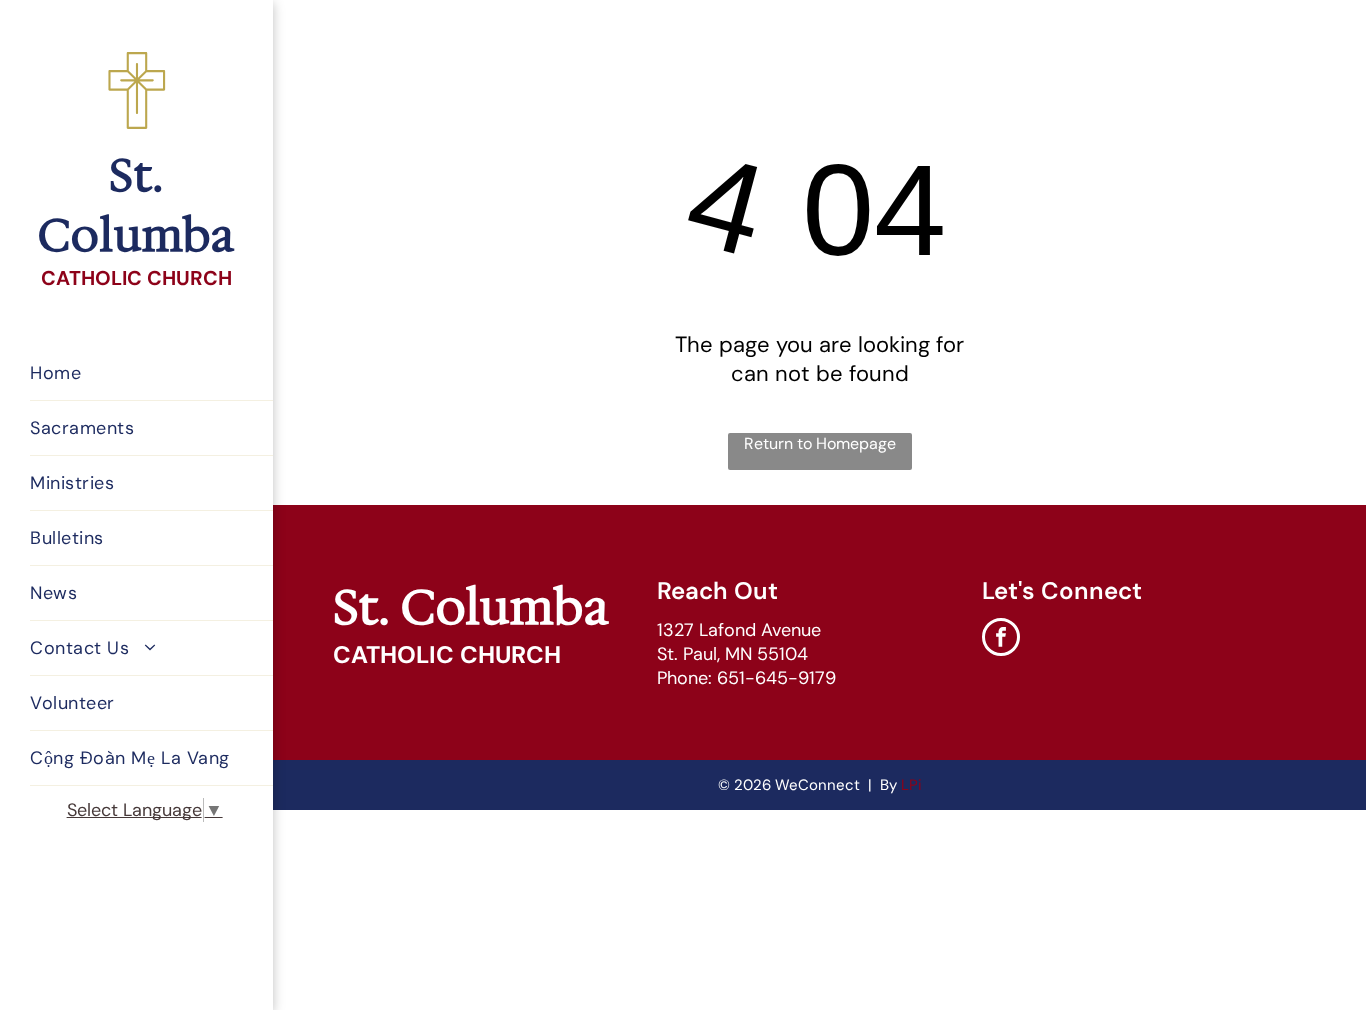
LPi (911, 785)
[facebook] (1001, 639)
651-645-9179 (776, 678)
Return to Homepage (820, 443)
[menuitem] (159, 373)
